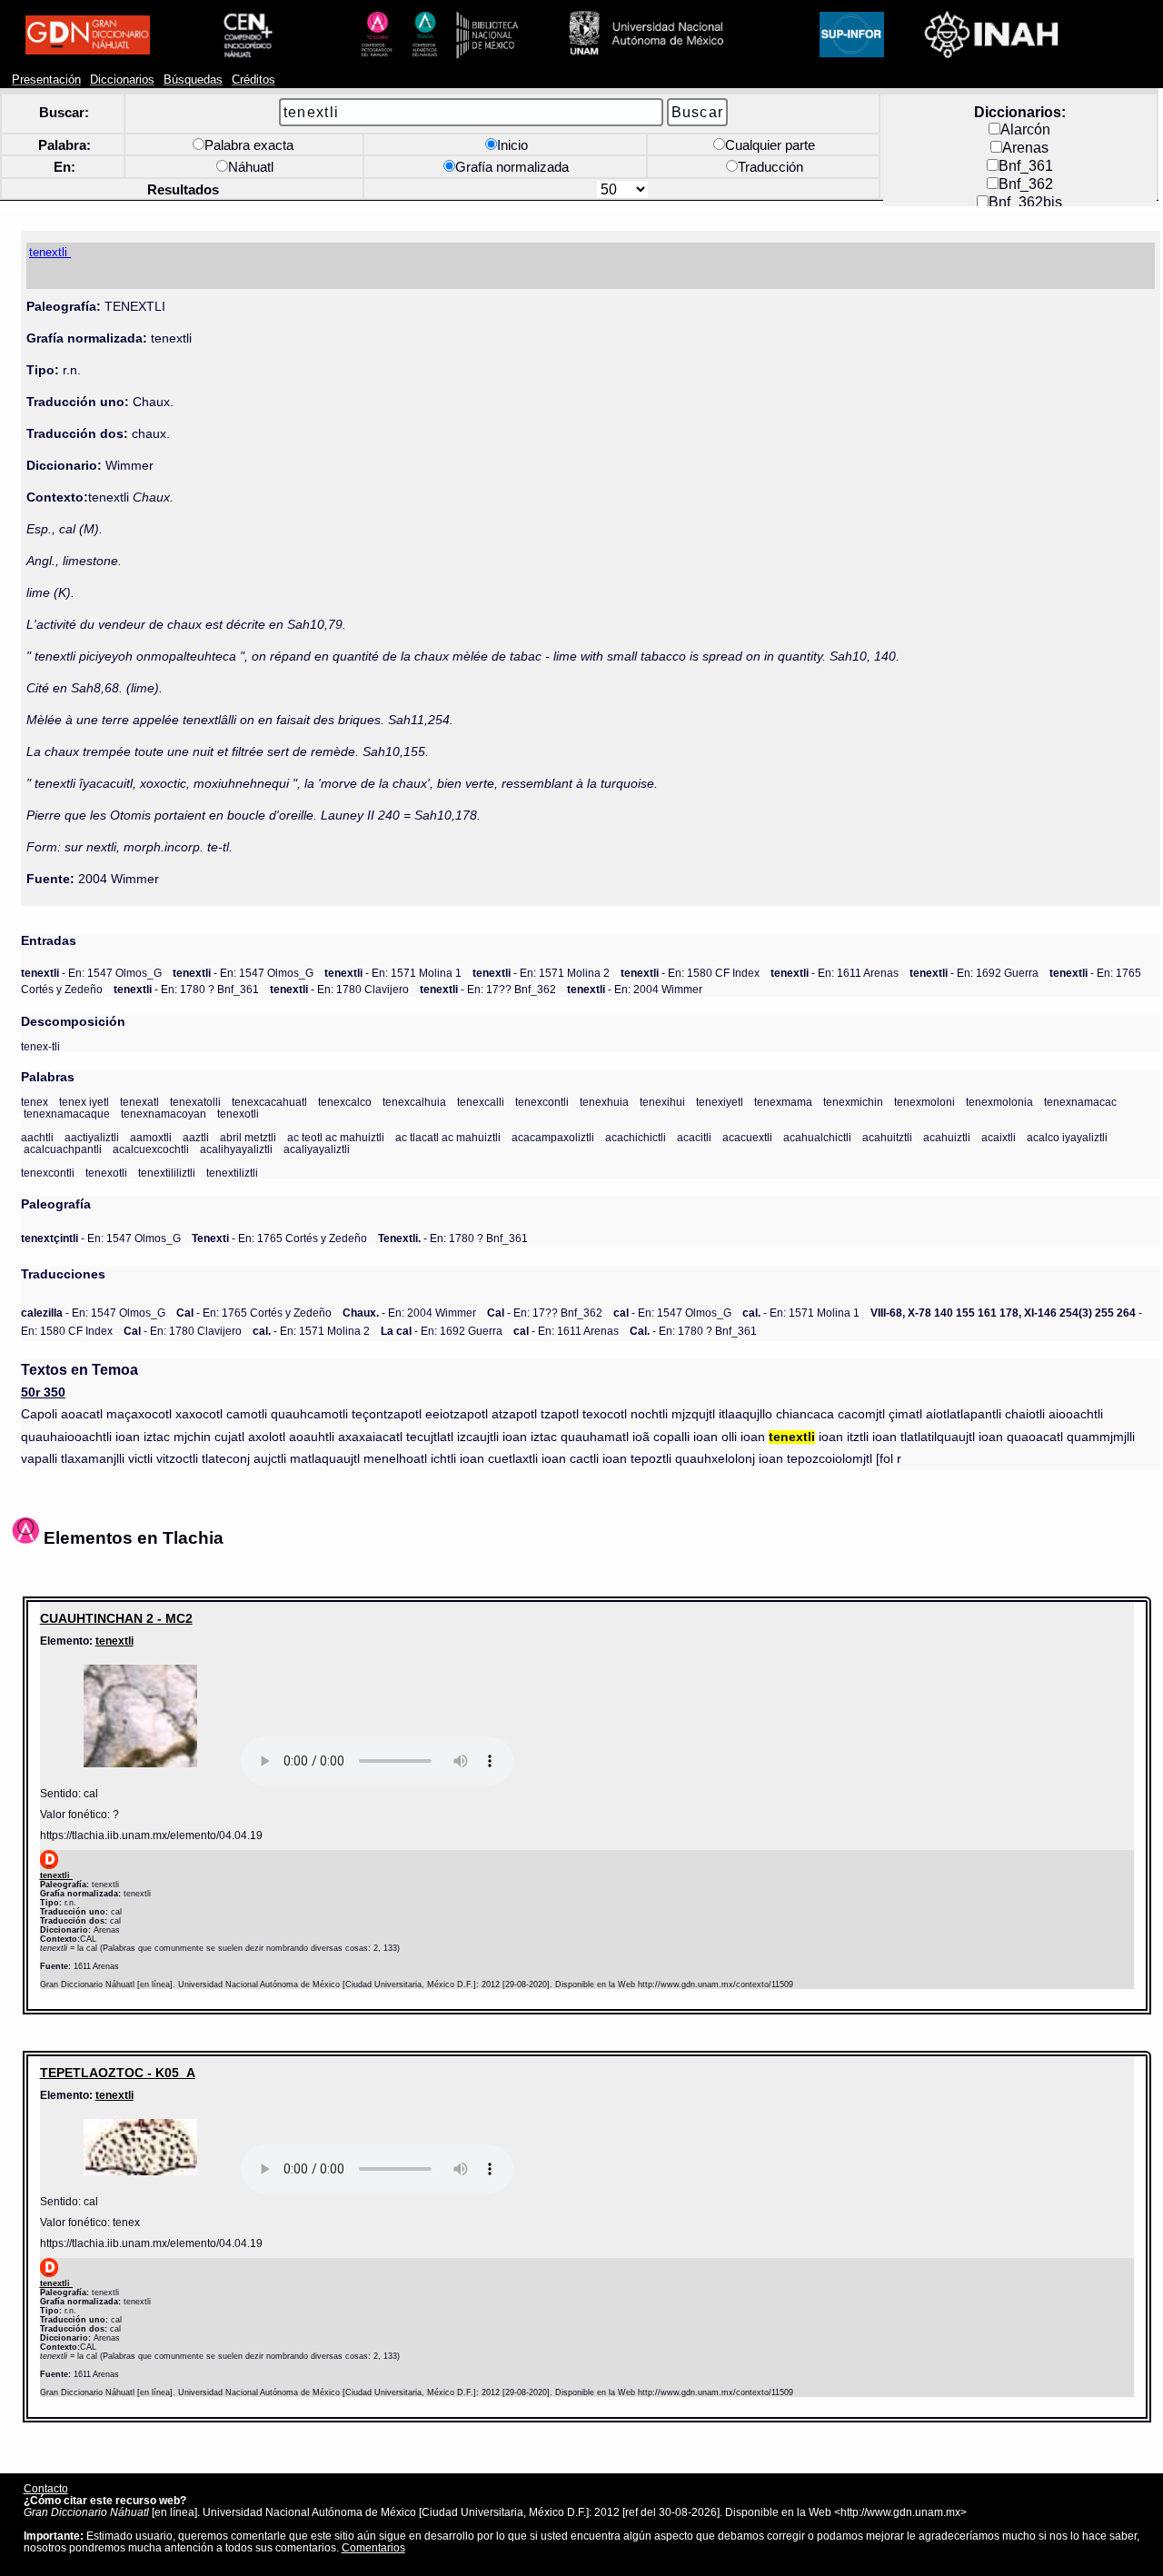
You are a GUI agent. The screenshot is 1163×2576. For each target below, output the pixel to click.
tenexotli (238, 1114)
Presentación (46, 80)
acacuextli (747, 1137)
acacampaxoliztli (553, 1137)
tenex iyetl (84, 1102)
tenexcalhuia (414, 1102)
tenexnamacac (1080, 1102)
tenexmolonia (999, 1102)
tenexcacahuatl (269, 1102)
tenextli (114, 1641)
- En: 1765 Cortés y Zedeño (279, 1238)
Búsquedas (193, 80)
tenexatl (139, 1102)
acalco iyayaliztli (1067, 1137)
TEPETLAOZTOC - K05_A (118, 2073)
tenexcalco (345, 1102)
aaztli (196, 1137)
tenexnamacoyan (164, 1114)
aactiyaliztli (92, 1137)
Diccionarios (122, 80)
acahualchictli (817, 1137)
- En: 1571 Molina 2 (541, 973)
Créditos (253, 80)
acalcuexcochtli (151, 1149)
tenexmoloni (924, 1102)
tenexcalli (481, 1102)
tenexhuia (604, 1102)
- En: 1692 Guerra (974, 973)
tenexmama (783, 1102)
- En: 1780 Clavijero (339, 989)
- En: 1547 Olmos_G (91, 973)
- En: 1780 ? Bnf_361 (186, 989)
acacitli (694, 1137)
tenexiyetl (720, 1102)
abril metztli (248, 1137)
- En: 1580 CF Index (690, 973)
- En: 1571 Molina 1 (393, 973)
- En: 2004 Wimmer (635, 989)
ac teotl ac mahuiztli (336, 1137)
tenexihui (662, 1102)
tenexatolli (195, 1102)
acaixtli (999, 1137)
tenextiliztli (232, 1173)
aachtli (37, 1137)
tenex (35, 1102)
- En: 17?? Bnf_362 (488, 989)
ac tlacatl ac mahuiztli (448, 1137)
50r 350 (43, 1392)
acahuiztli (947, 1137)
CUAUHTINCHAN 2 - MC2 (116, 1618)
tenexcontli (542, 1102)
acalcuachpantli (63, 1149)
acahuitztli (887, 1137)
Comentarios (373, 2547)
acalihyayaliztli (236, 1149)
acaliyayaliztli (317, 1149)
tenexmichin (853, 1102)
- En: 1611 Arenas (835, 973)
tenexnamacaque (67, 1114)
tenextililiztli (167, 1173)
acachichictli (636, 1137)
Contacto (46, 2488)
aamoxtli (151, 1137)
